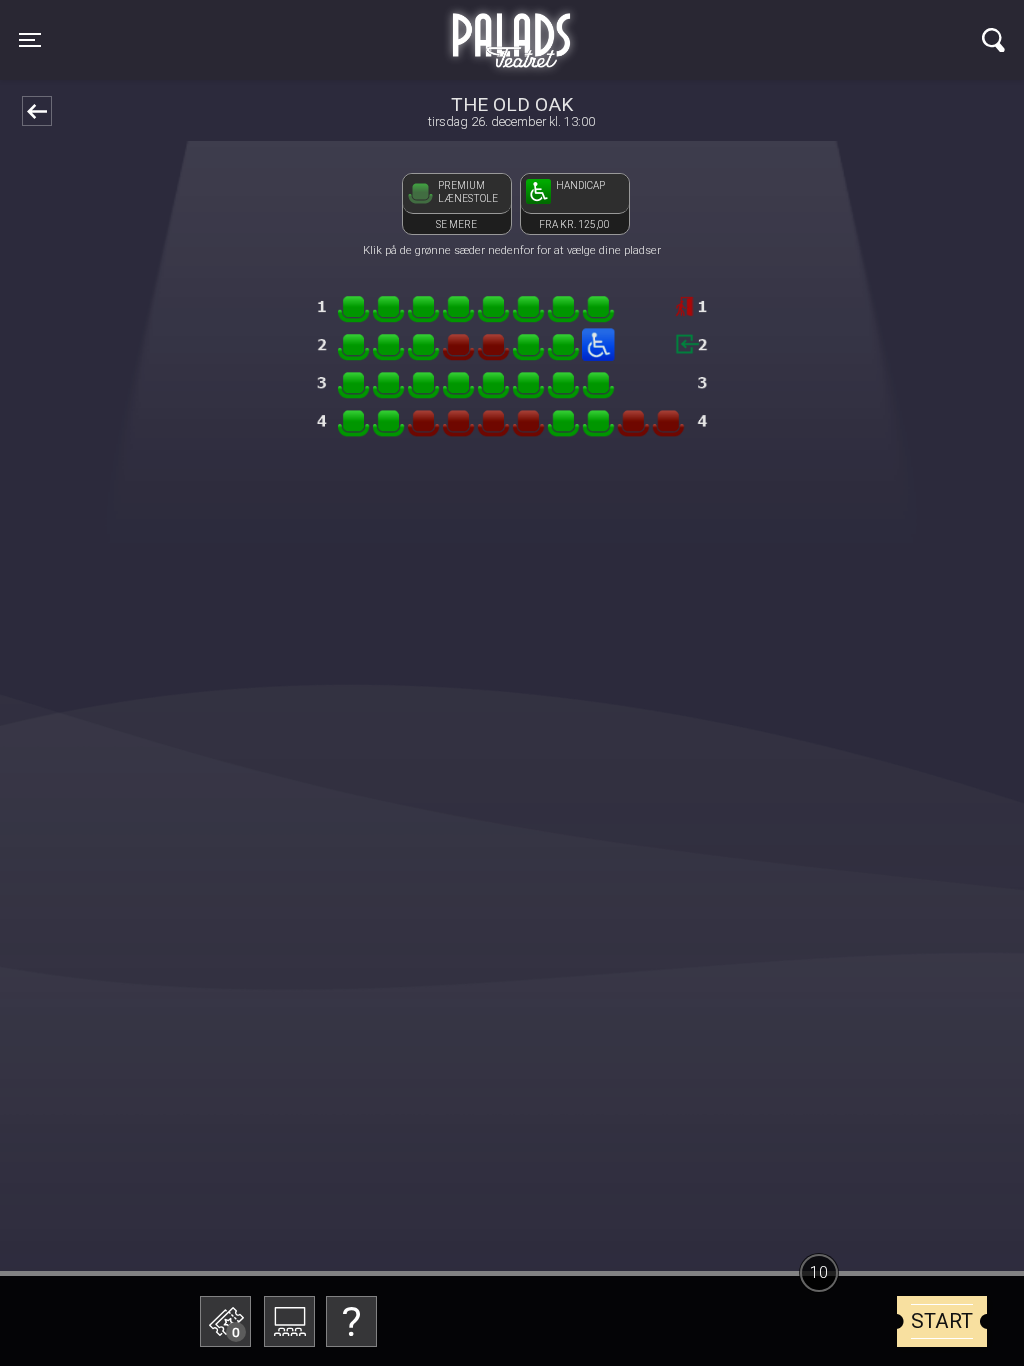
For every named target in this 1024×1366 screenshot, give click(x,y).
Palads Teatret (512, 28)
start (942, 1321)
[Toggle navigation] (993, 40)
